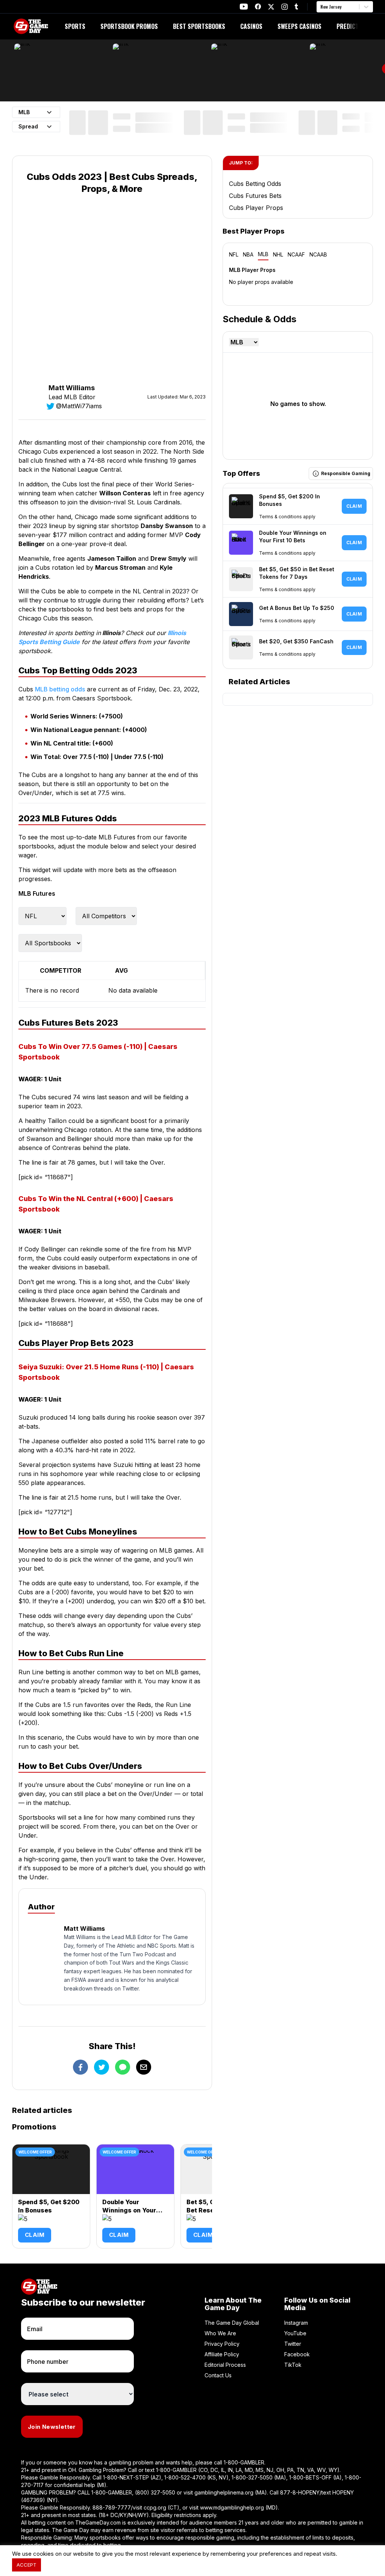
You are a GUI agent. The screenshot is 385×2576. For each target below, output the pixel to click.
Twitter (293, 2344)
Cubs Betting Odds (255, 184)
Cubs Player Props (256, 208)
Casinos (251, 26)
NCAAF (296, 254)
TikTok (293, 2365)
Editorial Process (225, 2365)
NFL (234, 254)
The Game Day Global (232, 2323)
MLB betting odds (60, 689)
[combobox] (321, 7)
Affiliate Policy (222, 2354)
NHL (278, 254)
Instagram (296, 2323)
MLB (263, 254)
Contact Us (218, 2375)
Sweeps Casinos (299, 26)
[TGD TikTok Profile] (296, 7)
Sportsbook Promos (129, 26)
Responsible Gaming (346, 473)
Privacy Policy (222, 2344)
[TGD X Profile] (271, 7)
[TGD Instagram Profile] (285, 7)
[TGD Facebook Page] (258, 7)
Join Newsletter (52, 2427)
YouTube (295, 2333)
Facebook (297, 2354)
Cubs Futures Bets (255, 196)
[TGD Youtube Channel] (244, 7)
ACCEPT (27, 2565)
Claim (35, 2235)
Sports (75, 26)
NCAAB (318, 254)
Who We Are (220, 2333)
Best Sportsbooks (199, 26)
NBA (248, 254)
